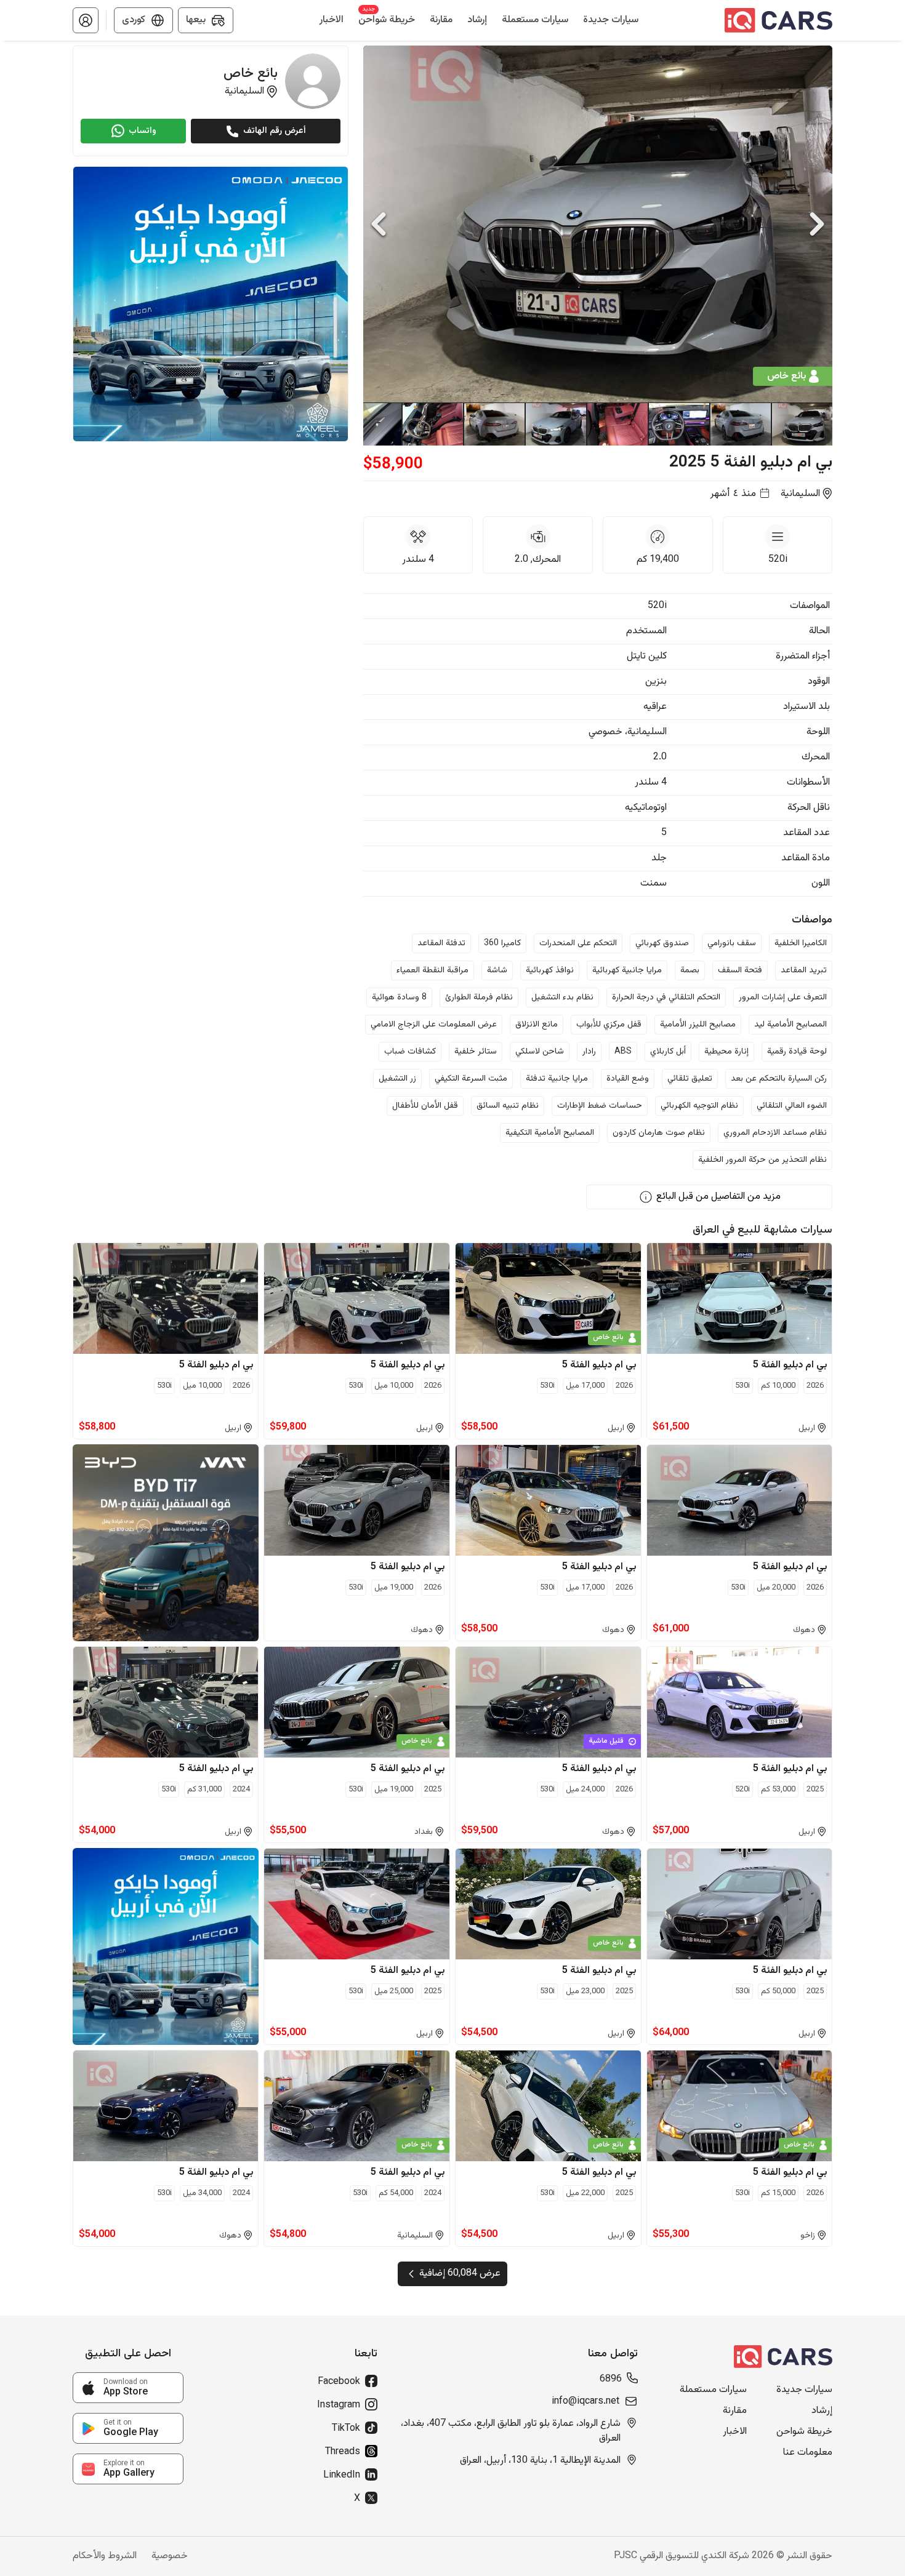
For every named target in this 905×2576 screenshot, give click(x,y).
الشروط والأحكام (105, 2556)
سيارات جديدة (804, 2390)
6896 (611, 2380)
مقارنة (735, 2411)
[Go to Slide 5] (555, 424)
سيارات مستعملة (713, 2390)
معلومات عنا (808, 2453)
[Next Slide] (817, 224)
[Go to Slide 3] (678, 424)
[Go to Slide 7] (432, 424)
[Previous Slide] (379, 224)
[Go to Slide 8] (371, 424)
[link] (128, 2388)
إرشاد (822, 2411)
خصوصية (170, 2556)
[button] (86, 20)
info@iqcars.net (585, 2402)
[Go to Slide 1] (802, 424)
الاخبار (735, 2432)
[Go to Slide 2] (740, 424)
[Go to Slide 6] (494, 424)
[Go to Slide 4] (617, 424)
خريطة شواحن (804, 2432)
